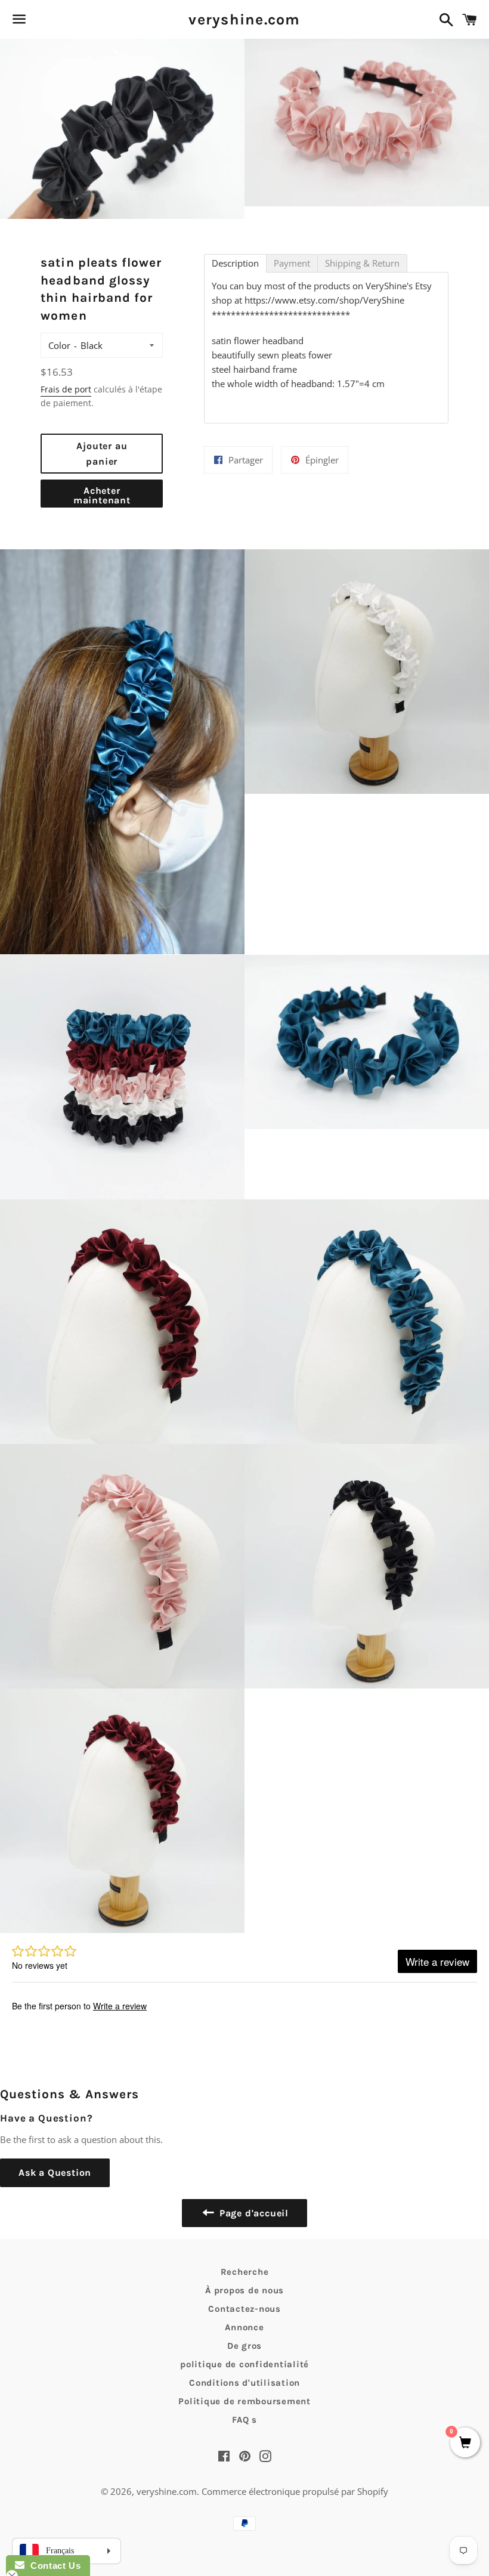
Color (59, 345)
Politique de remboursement (244, 2401)
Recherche (245, 2272)
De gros (244, 2346)
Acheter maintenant (102, 495)
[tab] (235, 263)
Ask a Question (55, 2173)
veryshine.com (244, 19)
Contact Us (52, 2566)
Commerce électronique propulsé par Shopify (295, 2491)
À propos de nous (244, 2290)
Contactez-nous (244, 2309)
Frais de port (66, 389)
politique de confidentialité (244, 2364)
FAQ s (244, 2420)
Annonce (244, 2327)
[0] (465, 2443)
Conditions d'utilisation (244, 2383)
